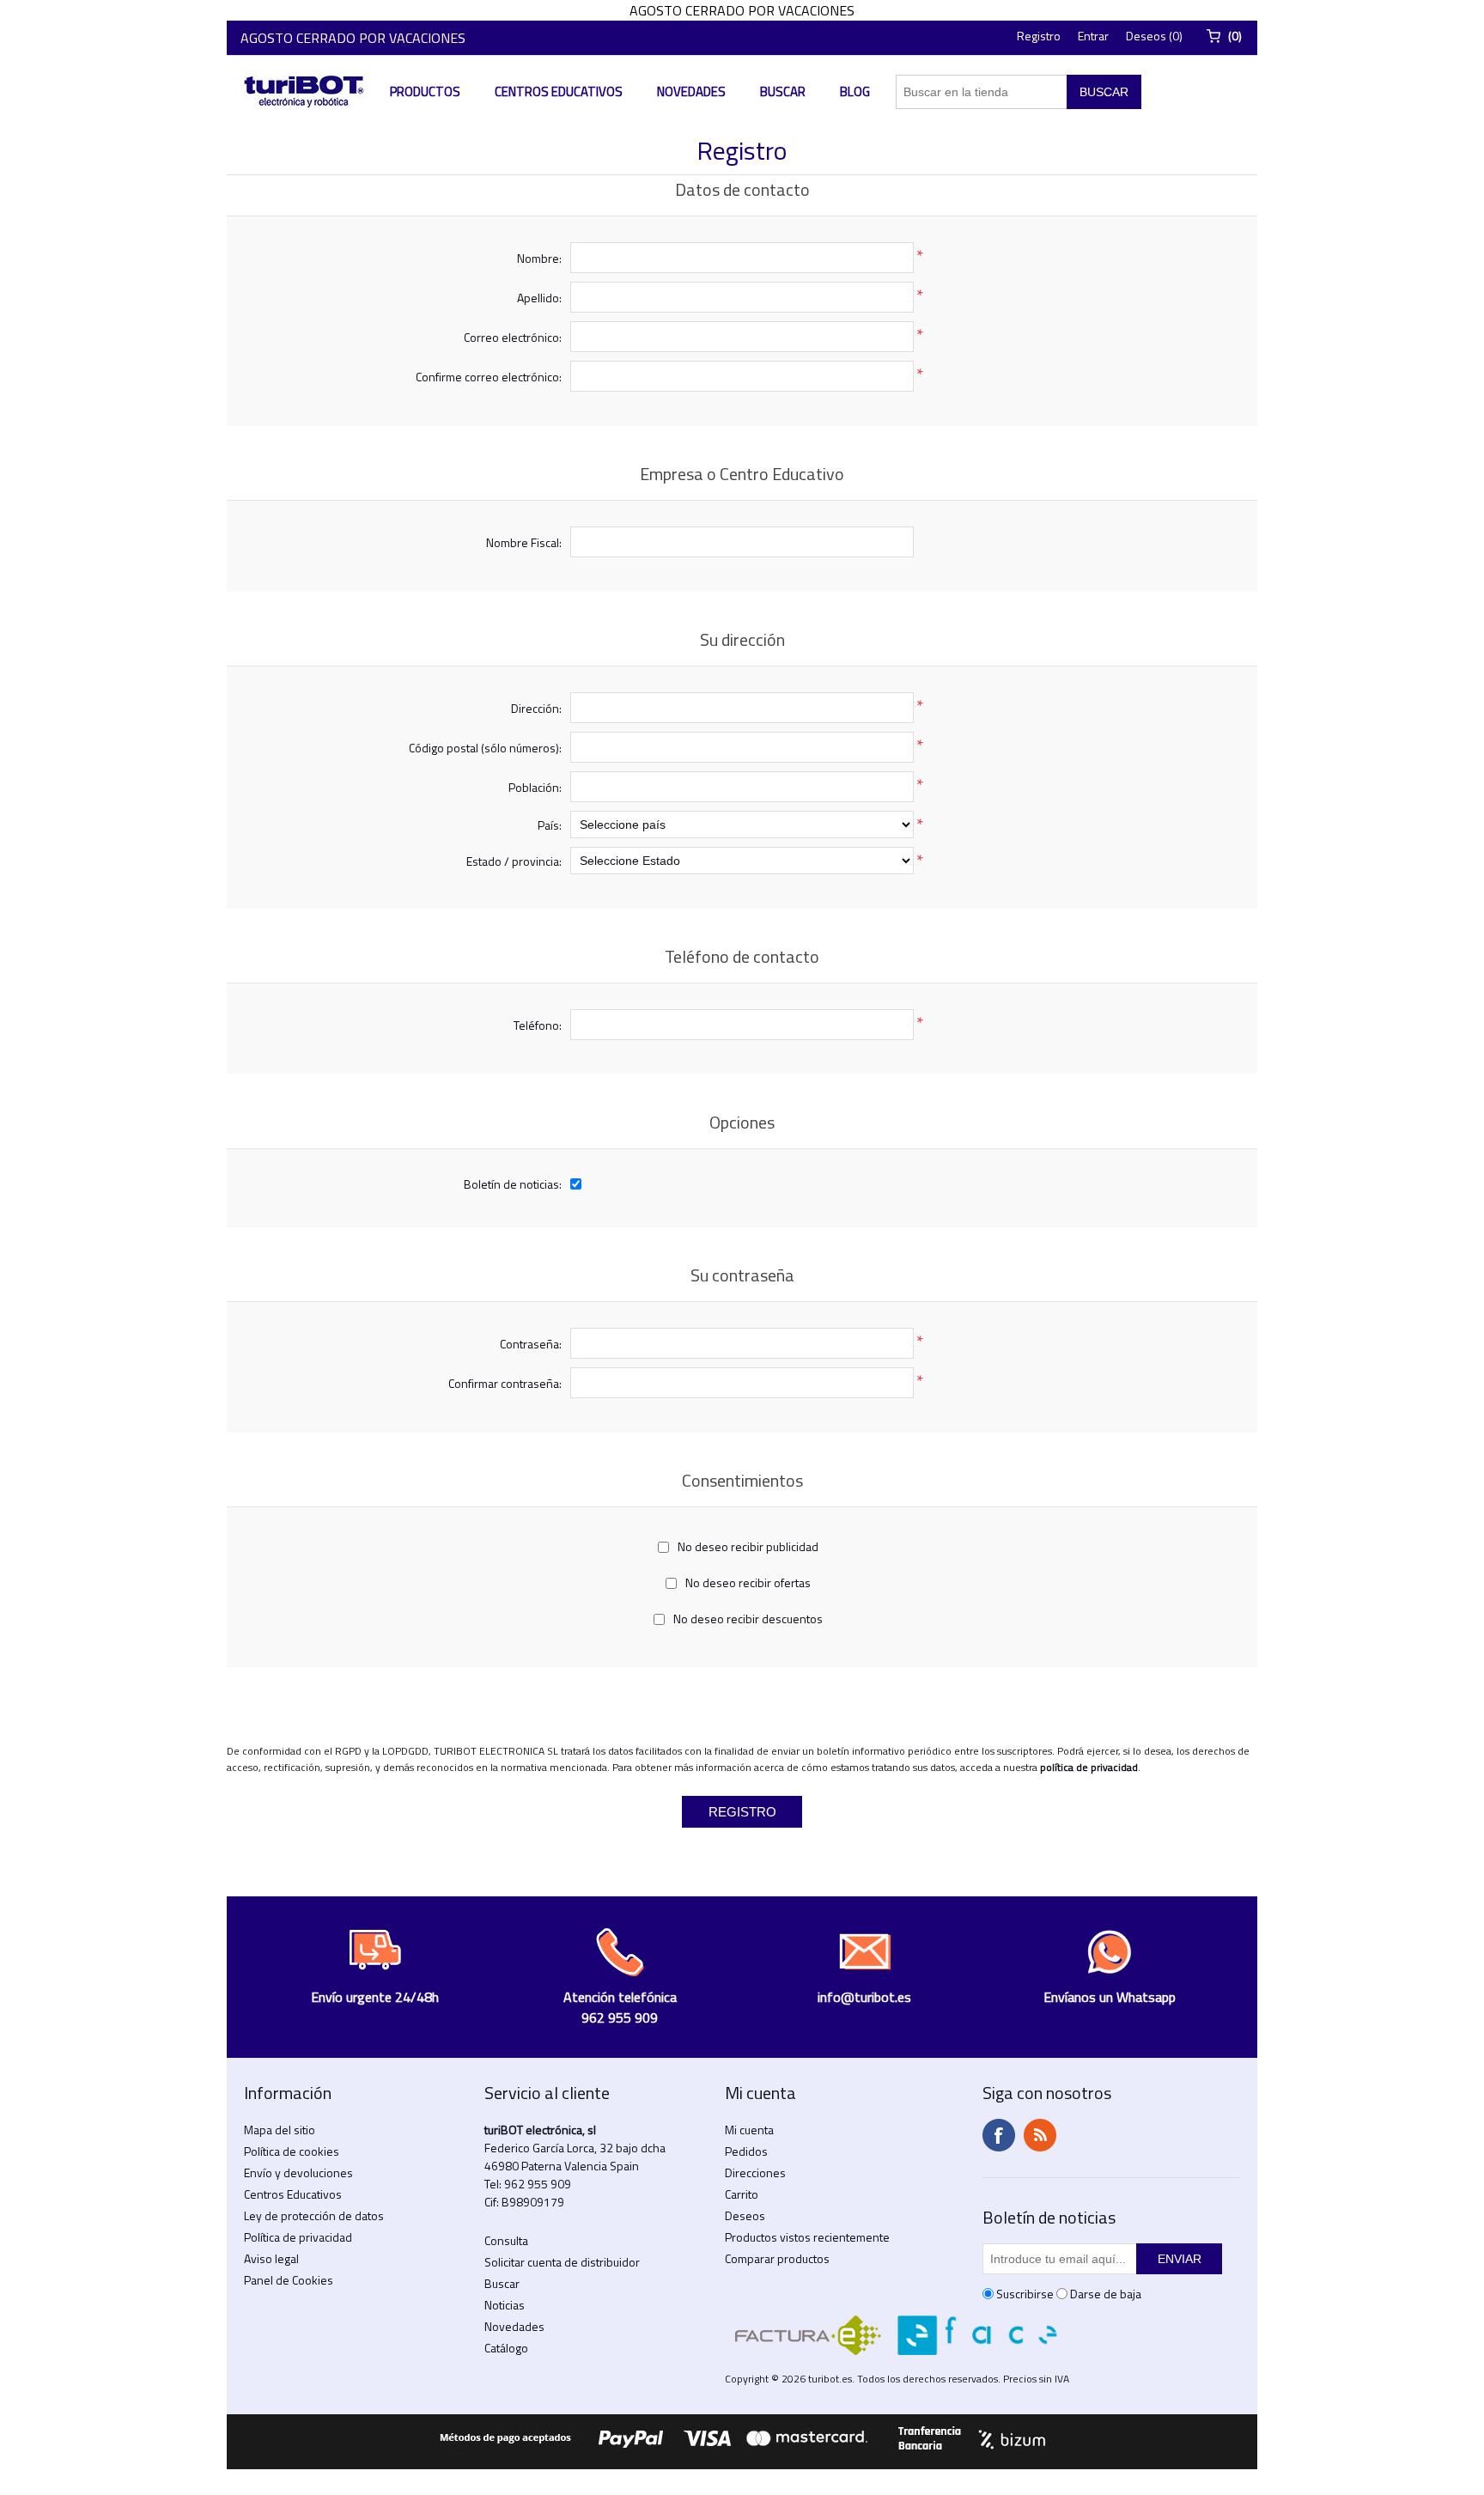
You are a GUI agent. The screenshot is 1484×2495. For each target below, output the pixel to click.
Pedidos (746, 2151)
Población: (535, 787)
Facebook (999, 2135)
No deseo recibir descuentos (748, 1619)
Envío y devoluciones (298, 2172)
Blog (855, 91)
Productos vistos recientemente (807, 2237)
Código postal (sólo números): (485, 748)
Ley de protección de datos (314, 2215)
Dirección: (536, 708)
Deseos (745, 2215)
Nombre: (539, 258)
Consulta (506, 2240)
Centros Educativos (559, 91)
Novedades (691, 91)
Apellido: (539, 298)
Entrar (1093, 36)
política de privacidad (1089, 1767)
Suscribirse (1025, 2294)
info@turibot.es (864, 1997)
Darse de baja (1106, 2294)
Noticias (505, 2305)
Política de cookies (292, 2151)
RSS (1040, 2135)
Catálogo (506, 2348)
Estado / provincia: (514, 861)
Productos (425, 91)
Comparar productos (777, 2258)
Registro (1039, 36)
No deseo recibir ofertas (748, 1582)
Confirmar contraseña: (505, 1383)
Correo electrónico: (513, 337)
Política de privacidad (298, 2237)
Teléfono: (538, 1025)
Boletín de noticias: (513, 1184)
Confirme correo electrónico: (489, 377)
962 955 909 (538, 2184)
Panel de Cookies (289, 2280)
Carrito (742, 2194)
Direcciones (755, 2172)
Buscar (783, 91)
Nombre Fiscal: (524, 542)
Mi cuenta (749, 2130)
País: (550, 825)
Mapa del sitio (280, 2130)
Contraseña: (531, 1344)
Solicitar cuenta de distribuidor (562, 2262)
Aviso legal (271, 2258)
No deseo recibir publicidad (748, 1546)
